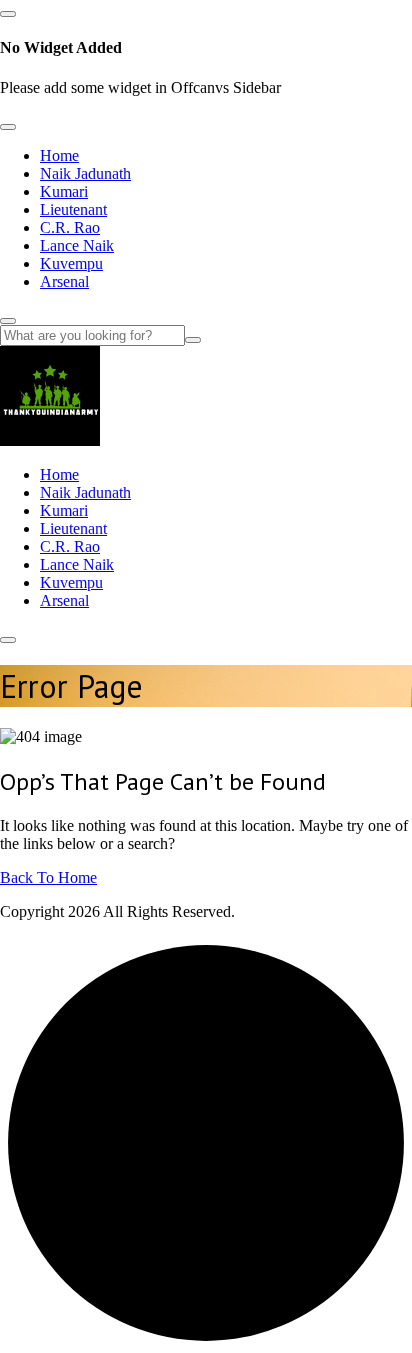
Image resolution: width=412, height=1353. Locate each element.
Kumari (64, 191)
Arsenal (64, 281)
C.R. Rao (70, 227)
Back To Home (48, 877)
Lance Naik (77, 245)
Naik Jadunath (85, 173)
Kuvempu (71, 263)
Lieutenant (73, 209)
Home (59, 155)
